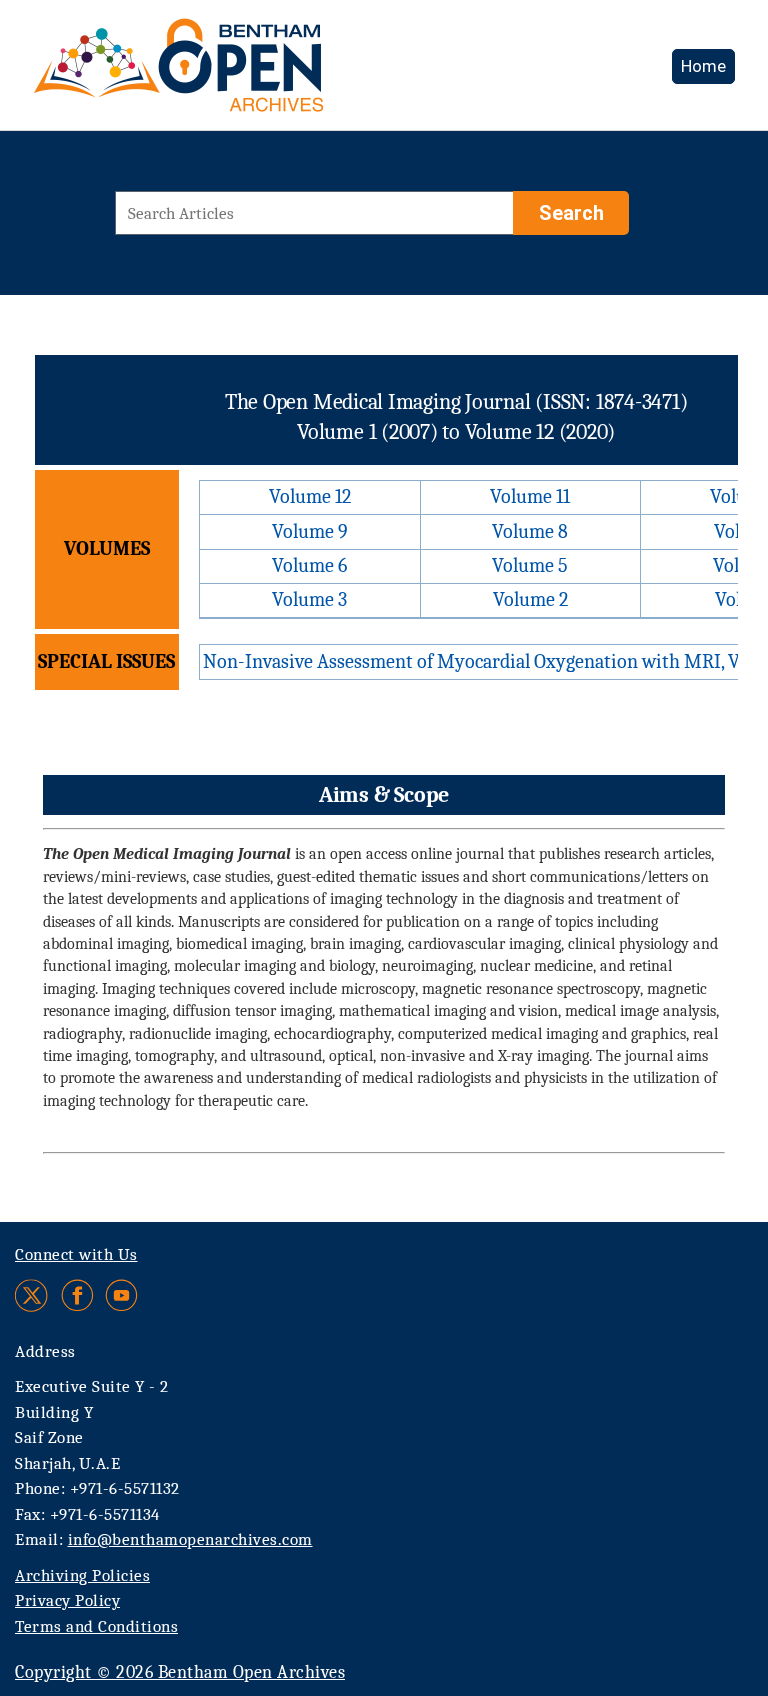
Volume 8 (530, 531)
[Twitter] (32, 1295)
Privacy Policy (67, 1600)
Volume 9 (310, 531)
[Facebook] (77, 1295)
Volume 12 (310, 496)
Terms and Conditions (96, 1626)
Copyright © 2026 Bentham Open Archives (180, 1672)
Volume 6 (309, 565)
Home (703, 66)
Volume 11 (530, 496)
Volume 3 (309, 599)
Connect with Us (76, 1254)
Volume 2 (530, 599)
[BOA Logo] (237, 73)
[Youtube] (121, 1295)
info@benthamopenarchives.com (190, 1539)
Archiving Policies (82, 1575)
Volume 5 (530, 565)
